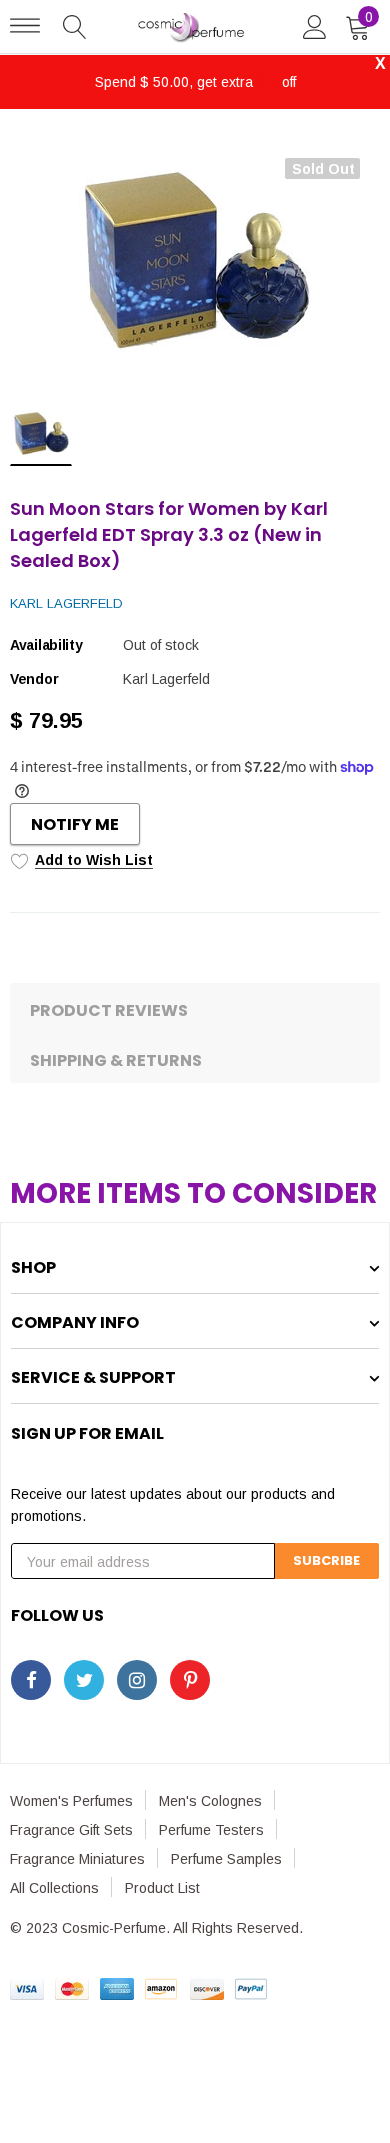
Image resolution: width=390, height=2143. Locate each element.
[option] (195, 263)
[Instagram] (137, 1680)
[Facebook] (31, 1680)
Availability (46, 645)
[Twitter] (84, 1680)
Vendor (34, 679)
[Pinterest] (190, 1680)
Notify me (75, 824)
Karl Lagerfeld (66, 603)
